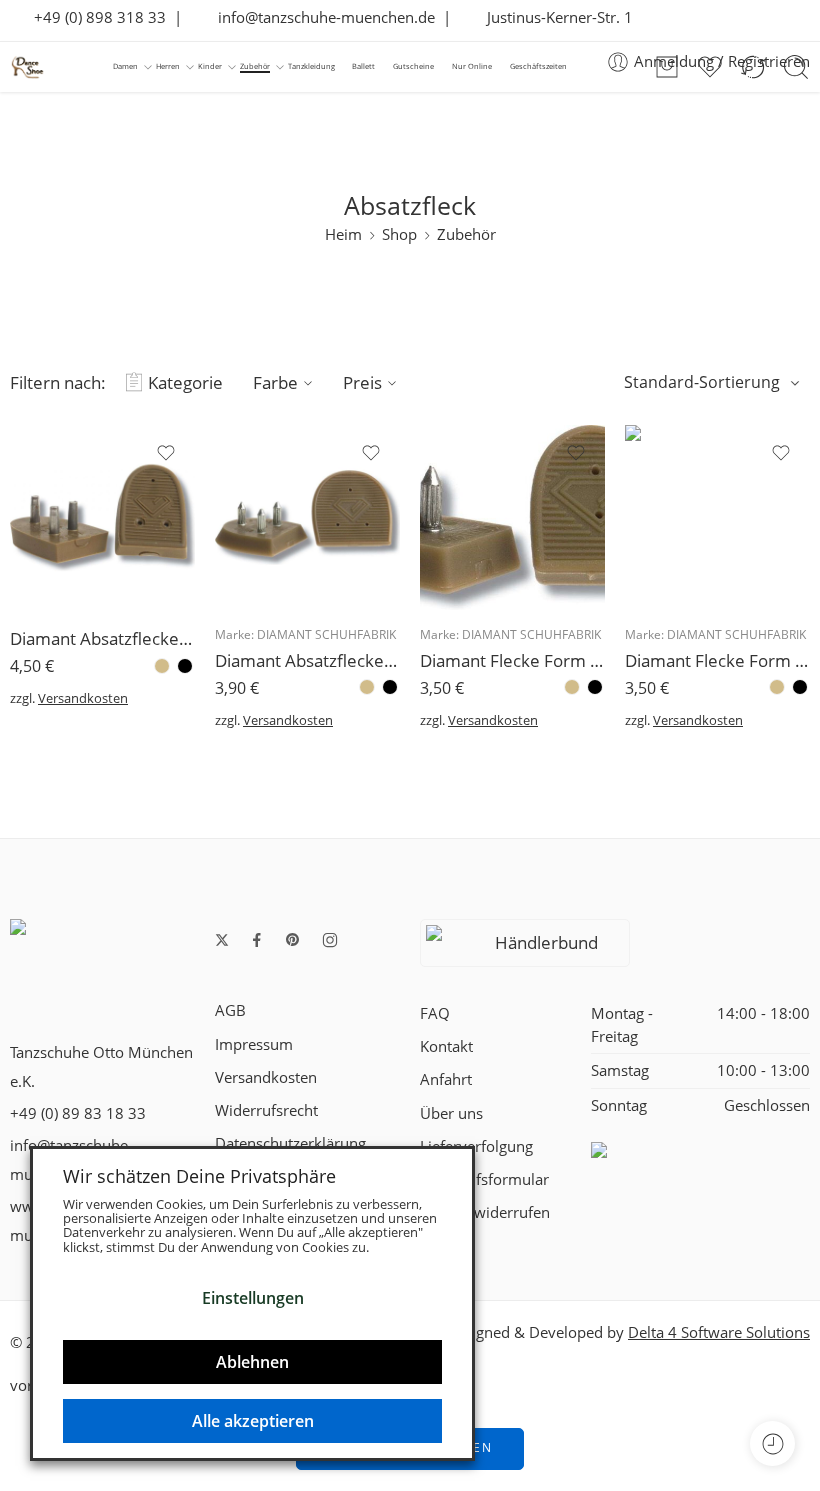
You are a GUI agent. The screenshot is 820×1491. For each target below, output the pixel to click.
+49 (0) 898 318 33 (94, 17)
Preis (362, 382)
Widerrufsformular (484, 1179)
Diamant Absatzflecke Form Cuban (102, 638)
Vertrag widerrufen (485, 1212)
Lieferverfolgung (476, 1146)
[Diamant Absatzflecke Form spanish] (307, 517)
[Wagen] (667, 67)
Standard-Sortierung (702, 382)
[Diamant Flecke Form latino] (717, 517)
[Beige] (162, 666)
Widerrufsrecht (266, 1110)
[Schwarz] (185, 666)
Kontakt (446, 1046)
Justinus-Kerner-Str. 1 (554, 17)
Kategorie (185, 382)
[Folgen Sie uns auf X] (222, 940)
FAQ (435, 1013)
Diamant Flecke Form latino (717, 660)
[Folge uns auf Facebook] (257, 940)
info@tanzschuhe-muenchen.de (320, 17)
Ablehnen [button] (252, 1362)
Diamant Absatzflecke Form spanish (307, 660)
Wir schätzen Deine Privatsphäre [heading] (199, 1176)
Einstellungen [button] (253, 1298)
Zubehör (466, 234)
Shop (399, 234)
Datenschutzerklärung (290, 1143)
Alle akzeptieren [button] (253, 1421)
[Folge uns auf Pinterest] (293, 940)
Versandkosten (83, 698)
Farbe (275, 382)
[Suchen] (796, 67)
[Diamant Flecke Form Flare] (512, 517)
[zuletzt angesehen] (772, 1443)
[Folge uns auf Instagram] (330, 940)
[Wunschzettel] (166, 453)
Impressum (254, 1044)
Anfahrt (446, 1079)
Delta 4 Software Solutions (719, 1332)
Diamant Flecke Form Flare (512, 660)
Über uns (451, 1113)
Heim (343, 234)
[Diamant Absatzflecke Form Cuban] (102, 517)
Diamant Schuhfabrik (326, 634)
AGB (230, 1010)
